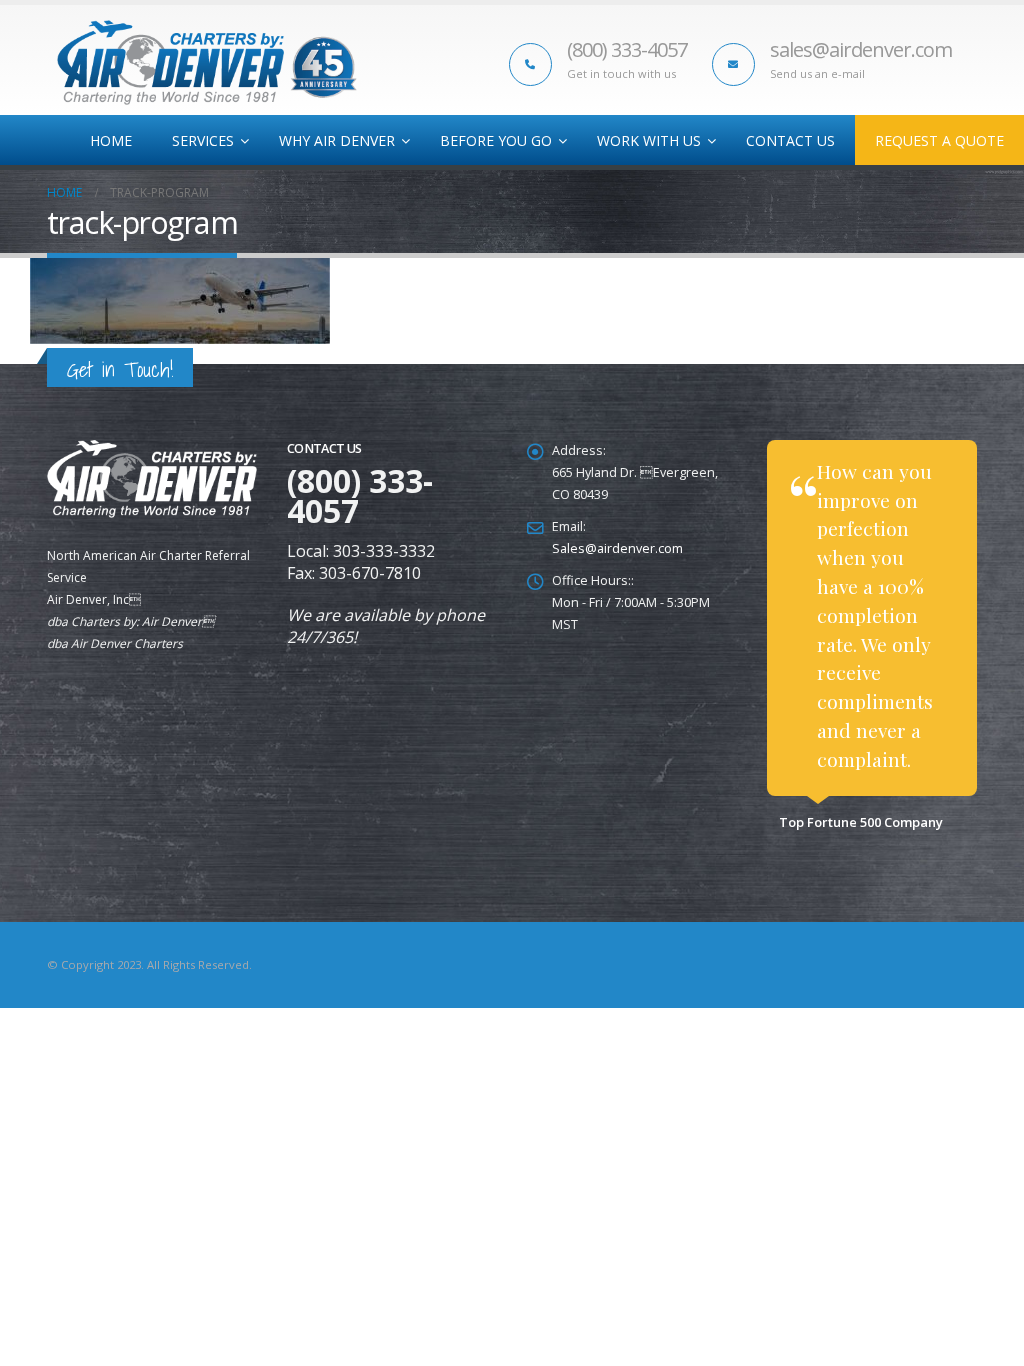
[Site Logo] (207, 62)
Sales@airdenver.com (617, 548)
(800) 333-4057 (627, 49)
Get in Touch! (120, 369)
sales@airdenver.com (861, 49)
